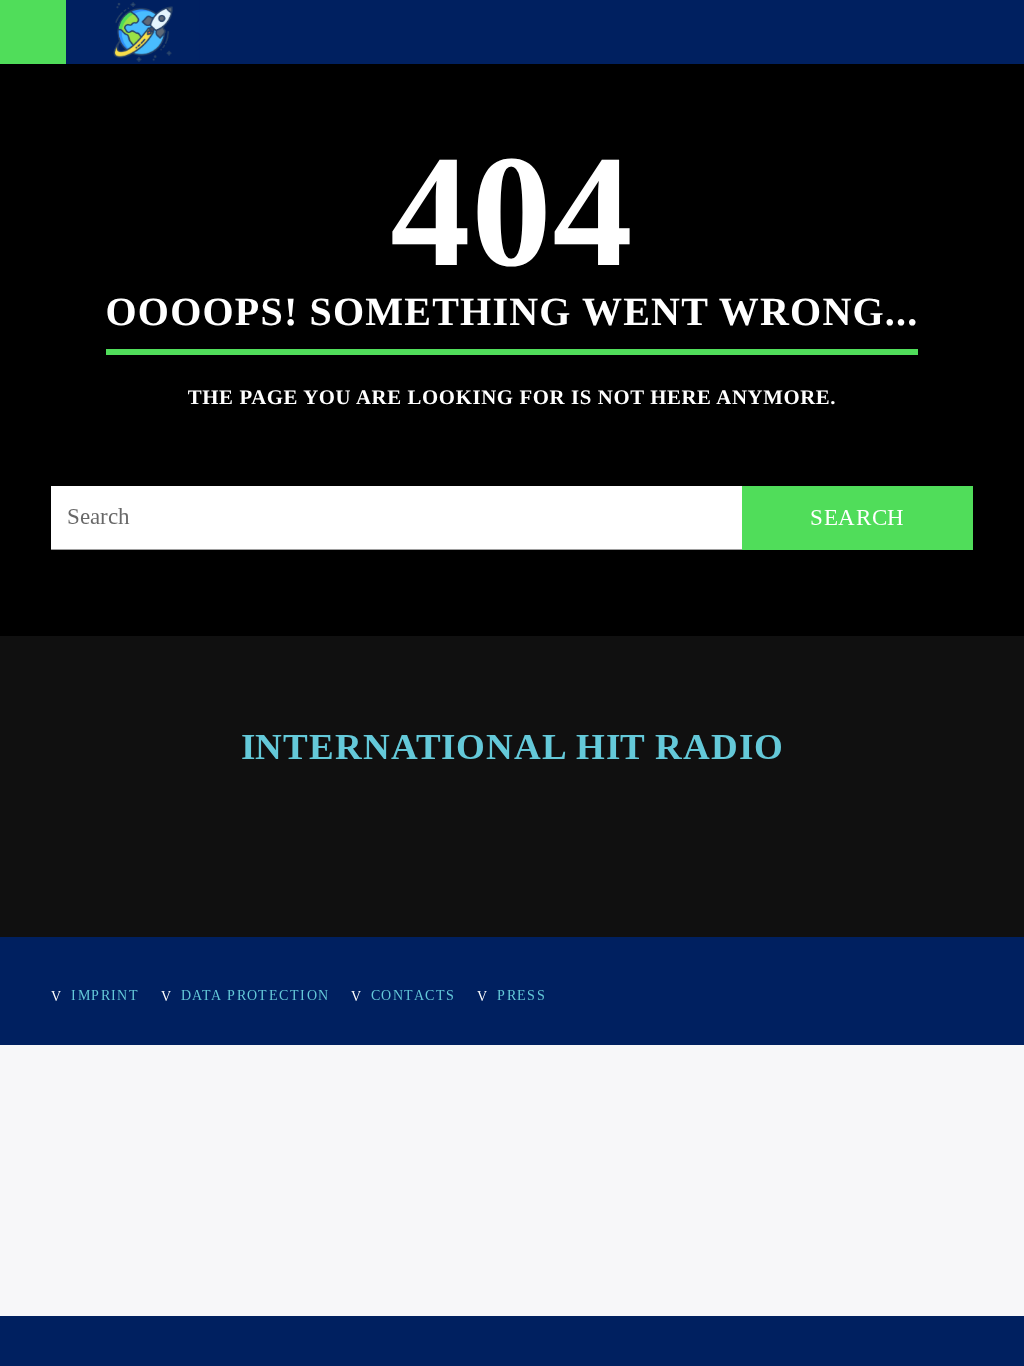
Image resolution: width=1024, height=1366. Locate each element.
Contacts (413, 995)
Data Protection (255, 995)
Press (521, 995)
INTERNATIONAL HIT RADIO (512, 747)
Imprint (105, 995)
